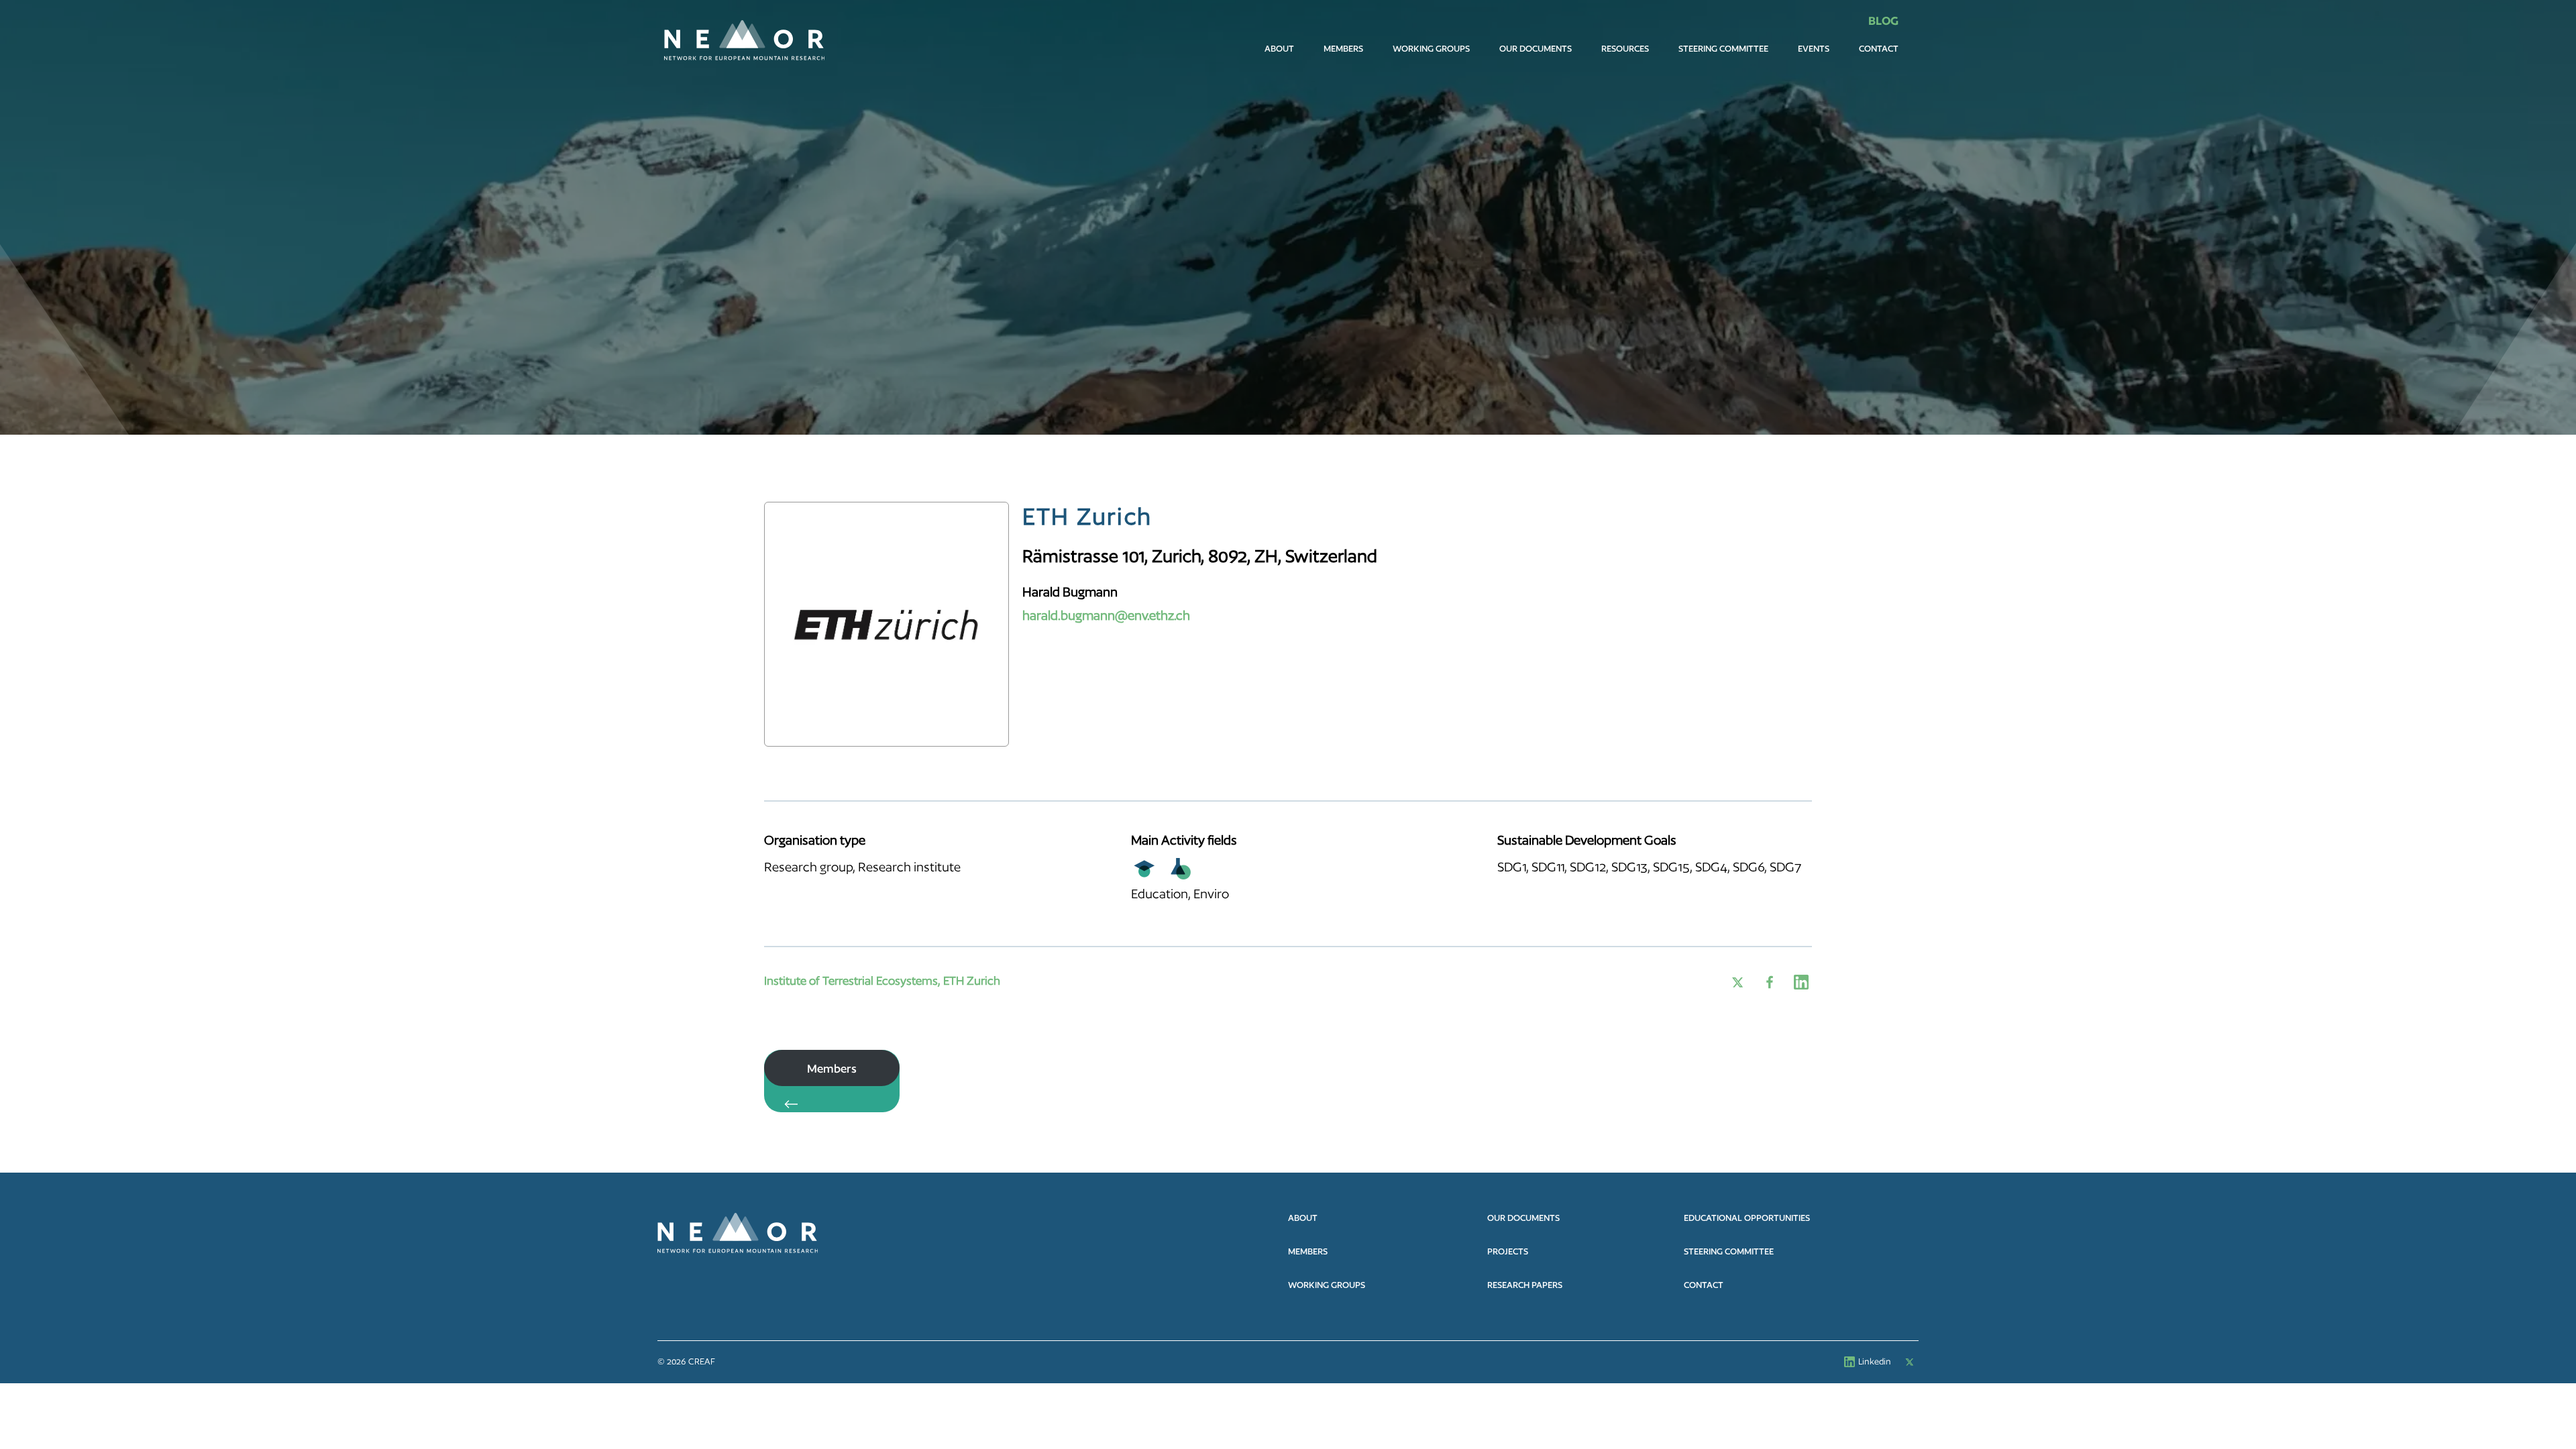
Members (1343, 49)
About (1279, 49)
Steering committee (1723, 49)
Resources (1625, 49)
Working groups (1327, 1285)
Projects (1508, 1251)
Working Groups (1431, 49)
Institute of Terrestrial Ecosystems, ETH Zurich (882, 980)
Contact (1879, 49)
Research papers (1525, 1285)
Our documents (1536, 49)
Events (1814, 49)
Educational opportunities (1747, 1218)
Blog (1883, 20)
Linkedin (1875, 1361)
